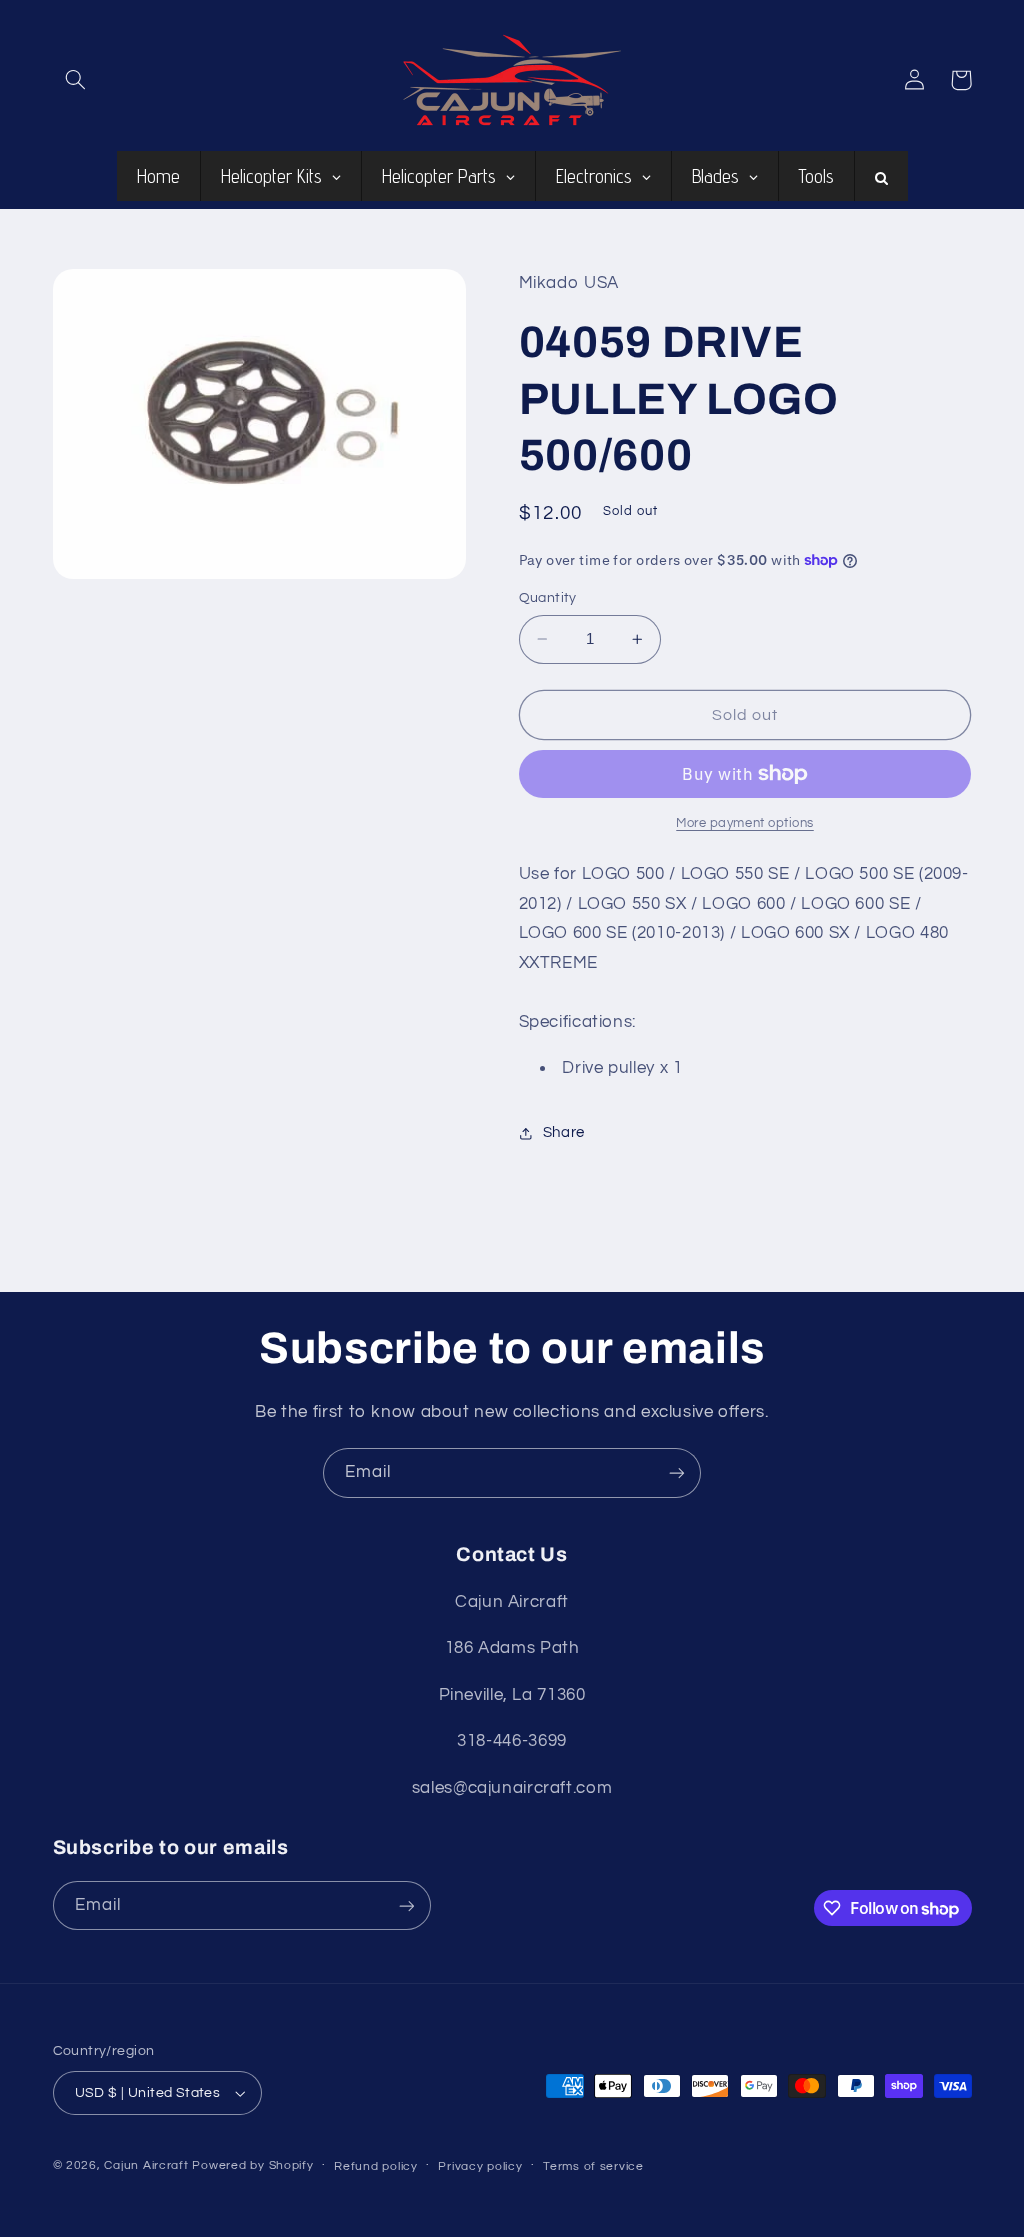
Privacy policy (480, 2166)
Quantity (548, 598)
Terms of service (593, 2166)
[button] (76, 80)
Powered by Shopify (252, 2165)
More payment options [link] (745, 823)
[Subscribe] (677, 1472)
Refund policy (376, 2166)
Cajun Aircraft (146, 2165)
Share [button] (564, 1132)
